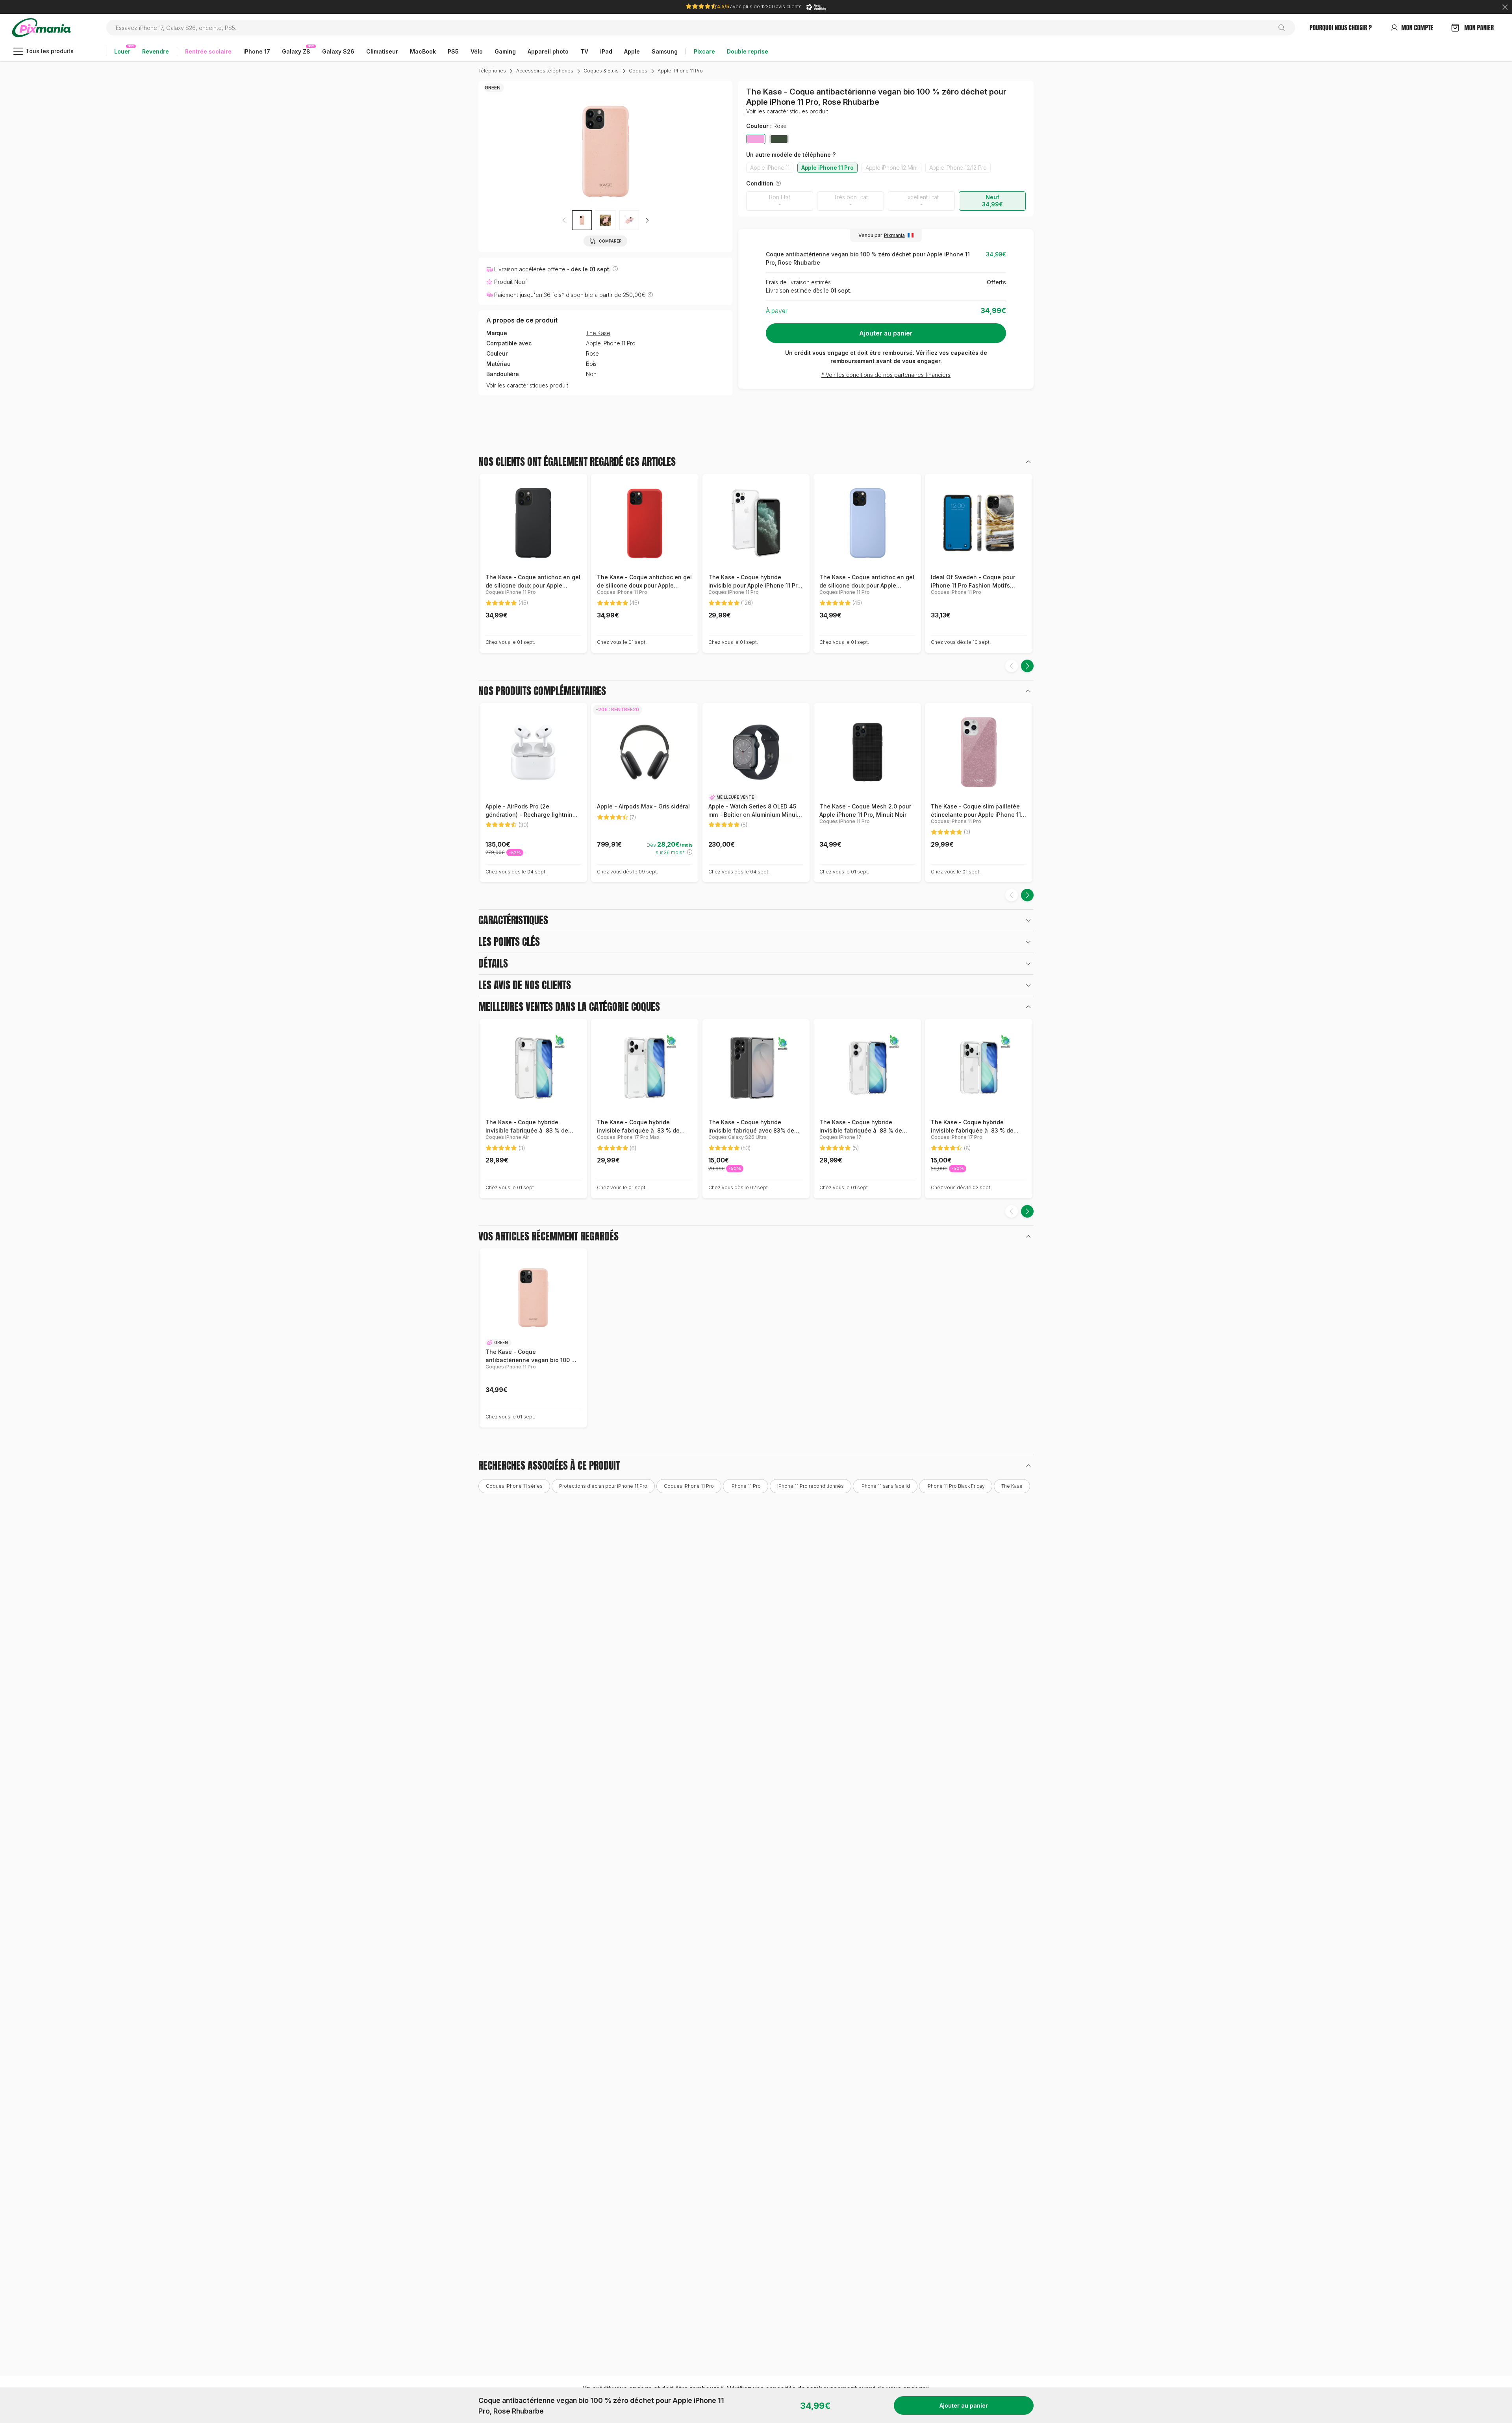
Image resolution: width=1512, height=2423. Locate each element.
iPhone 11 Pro (746, 1486)
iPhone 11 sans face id (885, 1486)
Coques (638, 71)
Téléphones (492, 71)
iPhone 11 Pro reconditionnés (811, 1486)
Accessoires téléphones (545, 71)
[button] (647, 220)
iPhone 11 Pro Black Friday (956, 1486)
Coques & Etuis (601, 71)
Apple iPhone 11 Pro (680, 71)
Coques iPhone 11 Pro (689, 1486)
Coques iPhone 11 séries (514, 1486)
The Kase (598, 333)
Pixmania (894, 235)
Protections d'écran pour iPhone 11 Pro (603, 1486)
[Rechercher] (1285, 28)
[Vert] (779, 139)
